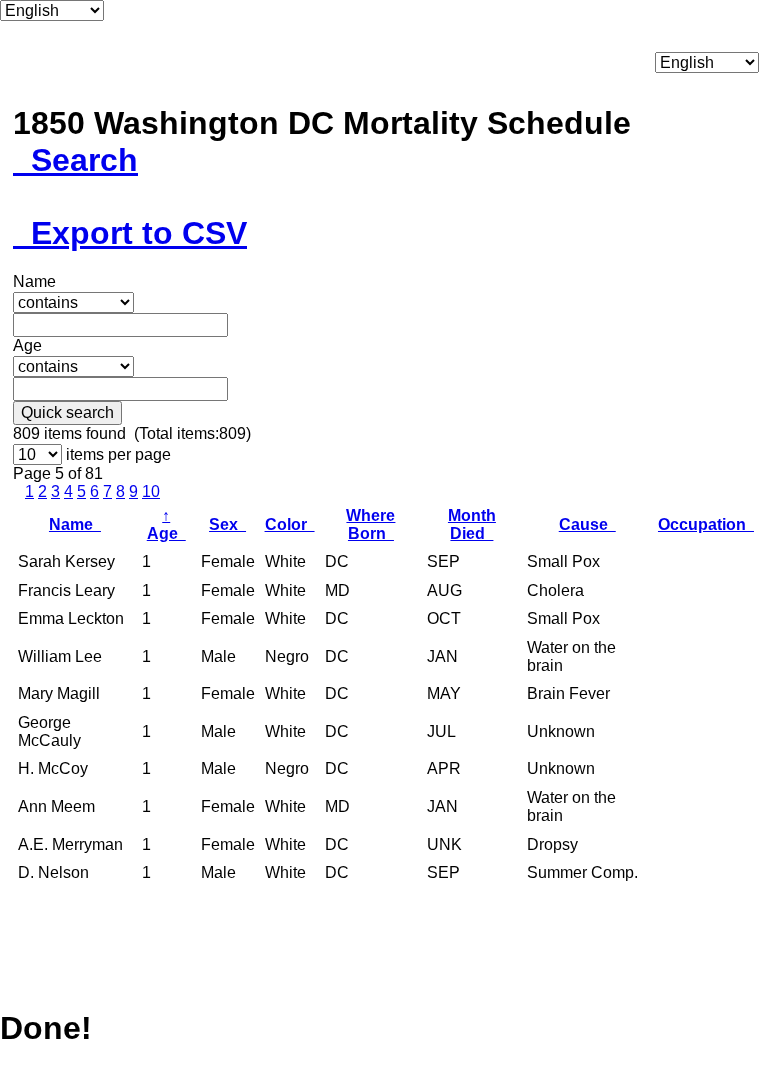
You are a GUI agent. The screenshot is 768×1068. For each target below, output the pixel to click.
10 (151, 491)
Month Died (472, 524)
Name (75, 524)
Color (290, 524)
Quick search (67, 412)
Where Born (370, 524)
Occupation (706, 524)
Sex (227, 524)
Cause (587, 524)
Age (166, 524)
